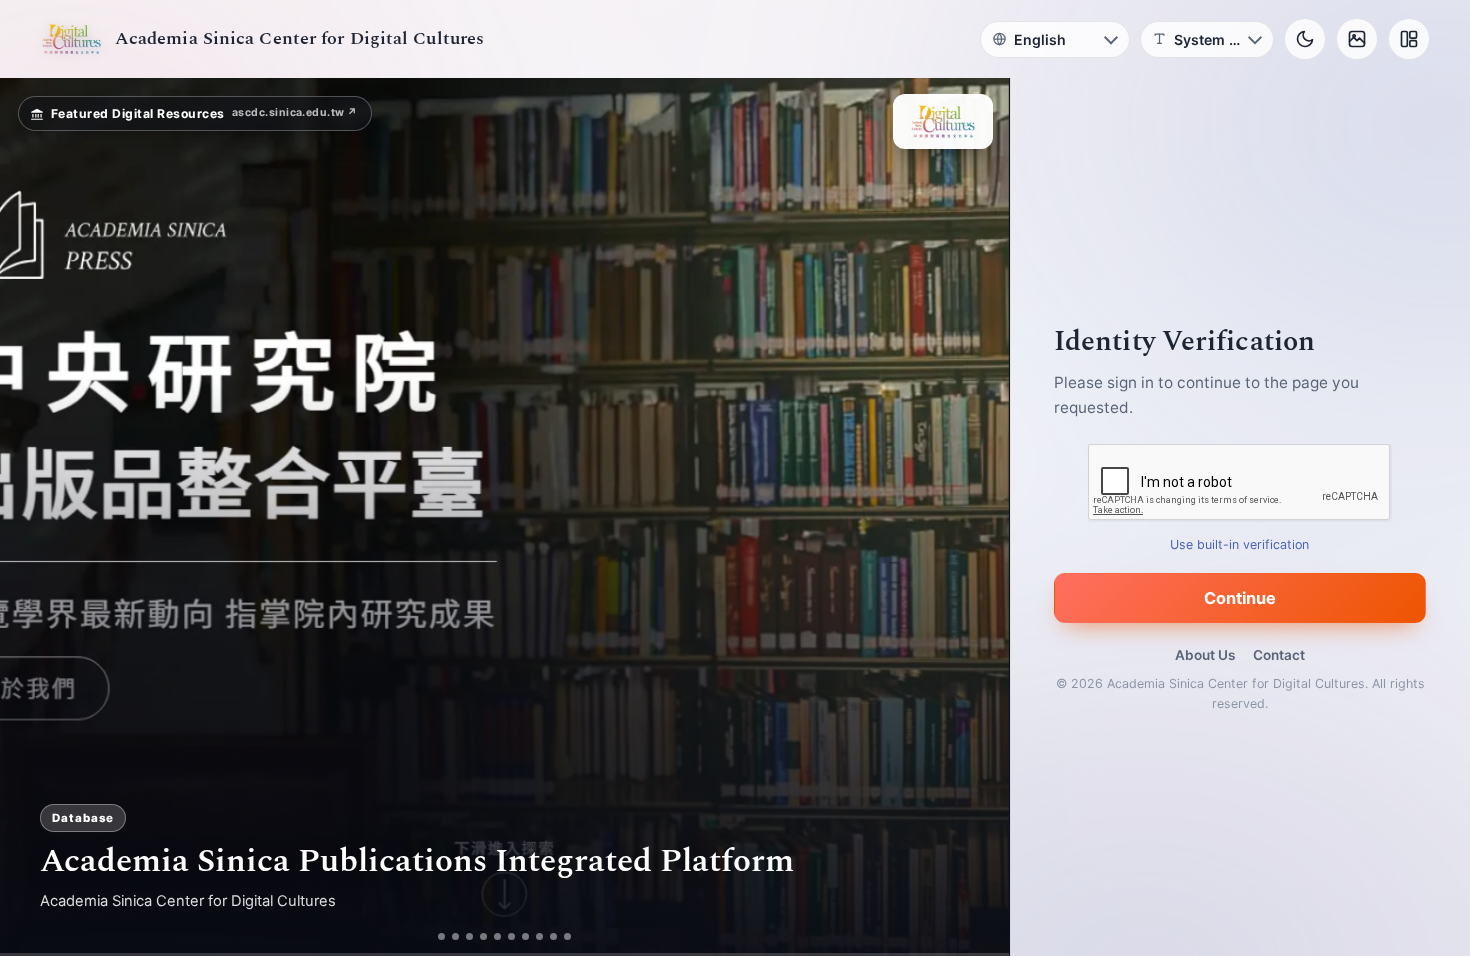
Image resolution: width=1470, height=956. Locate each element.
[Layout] (1409, 39)
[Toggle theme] (1305, 39)
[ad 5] (505, 936)
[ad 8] (547, 936)
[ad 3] (470, 936)
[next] (973, 517)
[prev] (36, 517)
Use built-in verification (1240, 544)
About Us (1205, 655)
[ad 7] (533, 936)
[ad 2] (448, 936)
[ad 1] (434, 936)
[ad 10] (575, 936)
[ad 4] (491, 936)
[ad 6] (519, 936)
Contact (1279, 655)
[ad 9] (561, 936)
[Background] (1357, 39)
